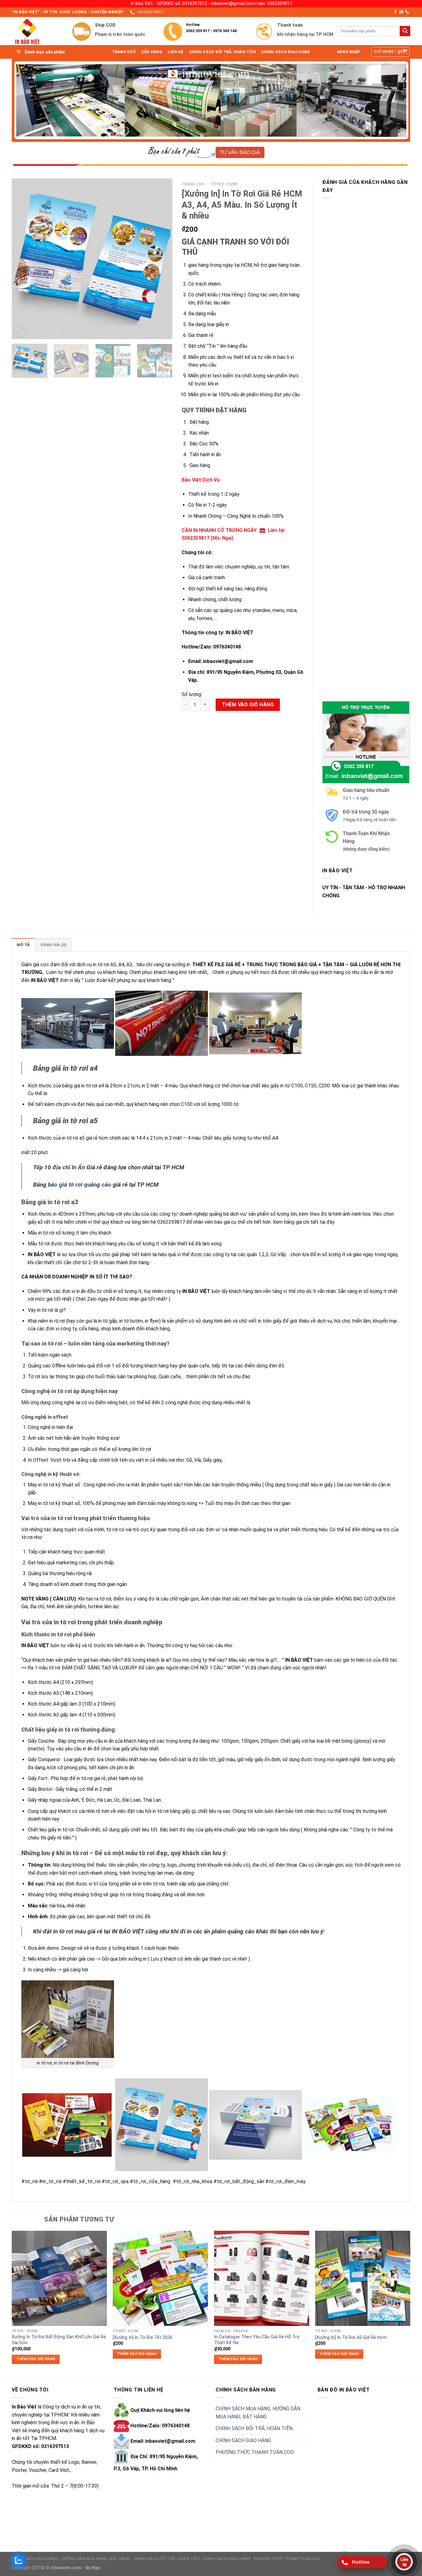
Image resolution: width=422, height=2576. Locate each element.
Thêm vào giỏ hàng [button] (36, 2359)
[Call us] (407, 12)
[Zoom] (20, 332)
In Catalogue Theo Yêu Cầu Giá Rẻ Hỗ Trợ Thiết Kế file (257, 2340)
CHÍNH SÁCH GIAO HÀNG (286, 52)
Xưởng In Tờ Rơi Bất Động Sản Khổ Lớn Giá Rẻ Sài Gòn (59, 2340)
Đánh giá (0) (53, 945)
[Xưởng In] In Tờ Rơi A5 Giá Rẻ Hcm (351, 2338)
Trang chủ (193, 184)
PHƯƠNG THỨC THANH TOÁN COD (255, 2452)
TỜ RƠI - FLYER (224, 184)
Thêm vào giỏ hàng (248, 705)
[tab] (23, 945)
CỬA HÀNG (152, 52)
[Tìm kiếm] (405, 31)
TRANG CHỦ (124, 52)
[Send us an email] (401, 12)
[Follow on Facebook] (395, 12)
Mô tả (23, 945)
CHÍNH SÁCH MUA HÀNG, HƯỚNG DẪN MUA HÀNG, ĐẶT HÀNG (258, 2413)
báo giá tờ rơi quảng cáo (80, 1185)
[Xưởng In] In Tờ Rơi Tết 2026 (143, 2338)
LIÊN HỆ (176, 52)
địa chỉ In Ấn (69, 1167)
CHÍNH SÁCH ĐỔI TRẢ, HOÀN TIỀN (222, 52)
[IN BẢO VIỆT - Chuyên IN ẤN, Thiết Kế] (37, 31)
